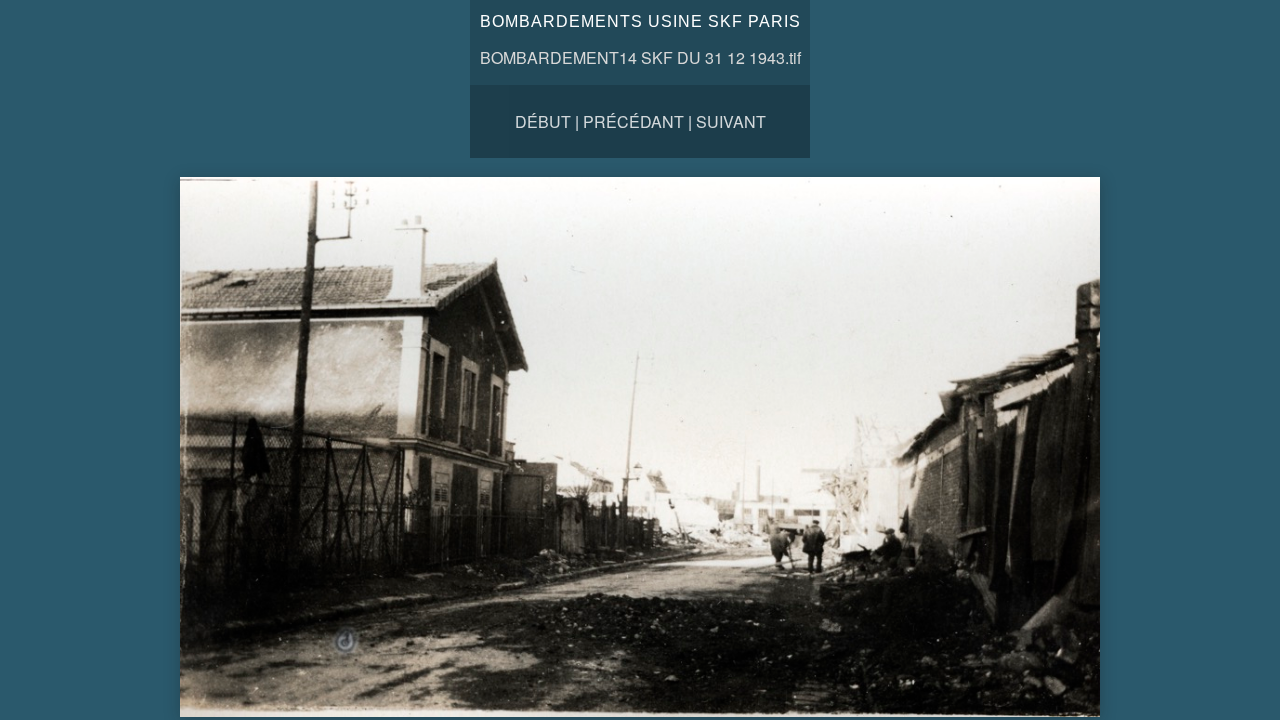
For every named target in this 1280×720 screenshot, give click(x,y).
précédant (633, 121)
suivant (731, 121)
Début (543, 121)
